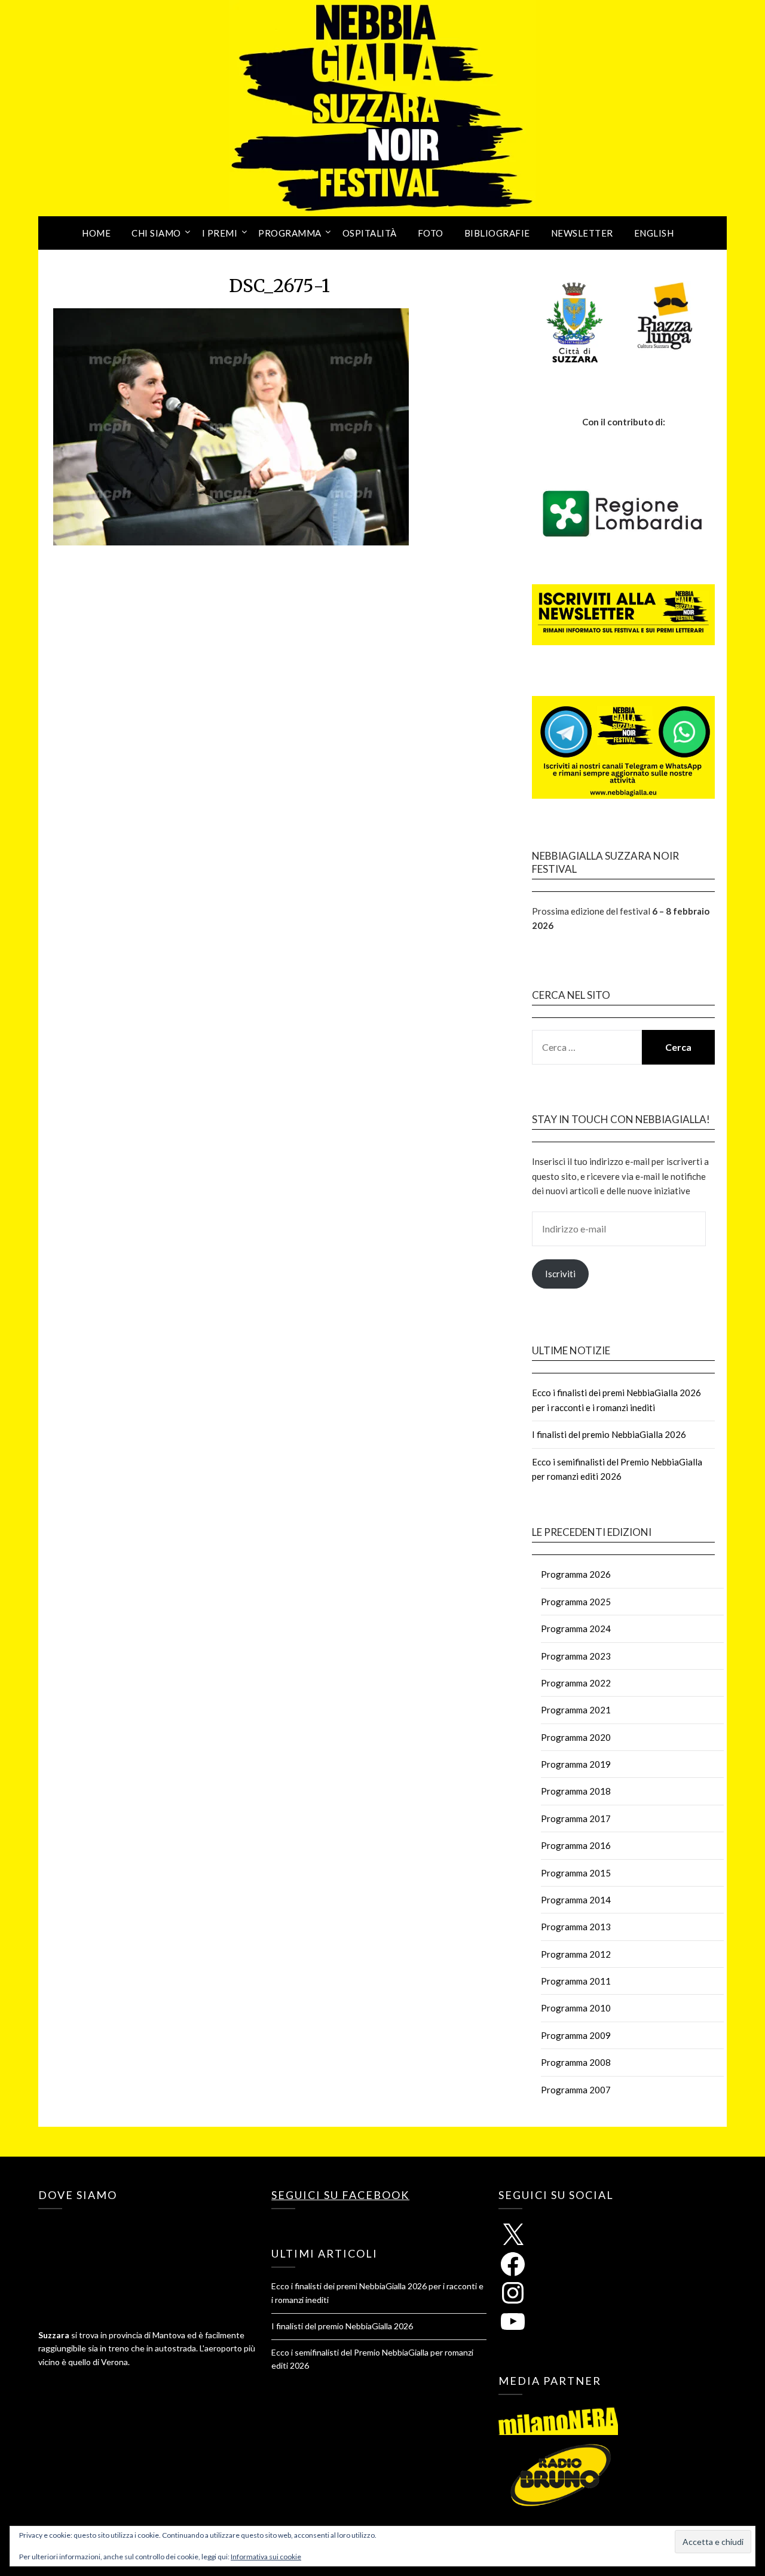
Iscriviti (560, 1274)
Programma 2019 (576, 1764)
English (654, 233)
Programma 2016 (576, 1845)
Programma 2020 (576, 1737)
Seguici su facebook (340, 2195)
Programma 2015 (576, 1873)
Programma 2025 (576, 1602)
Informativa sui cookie (266, 2557)
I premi (220, 233)
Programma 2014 (576, 1900)
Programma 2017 (576, 1818)
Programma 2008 (576, 2062)
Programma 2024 (576, 1629)
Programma (290, 233)
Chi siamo (156, 233)
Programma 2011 (576, 1981)
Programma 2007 (576, 2090)
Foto (431, 233)
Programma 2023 (576, 1656)
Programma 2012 (576, 1954)
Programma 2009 (576, 2035)
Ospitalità (370, 233)
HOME (96, 233)
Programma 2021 (576, 1710)
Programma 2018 (576, 1791)
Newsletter (582, 233)
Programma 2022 (576, 1683)
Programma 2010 (576, 2008)
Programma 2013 (576, 1927)
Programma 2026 (576, 1574)
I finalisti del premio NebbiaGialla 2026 (609, 1434)
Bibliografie (497, 233)
